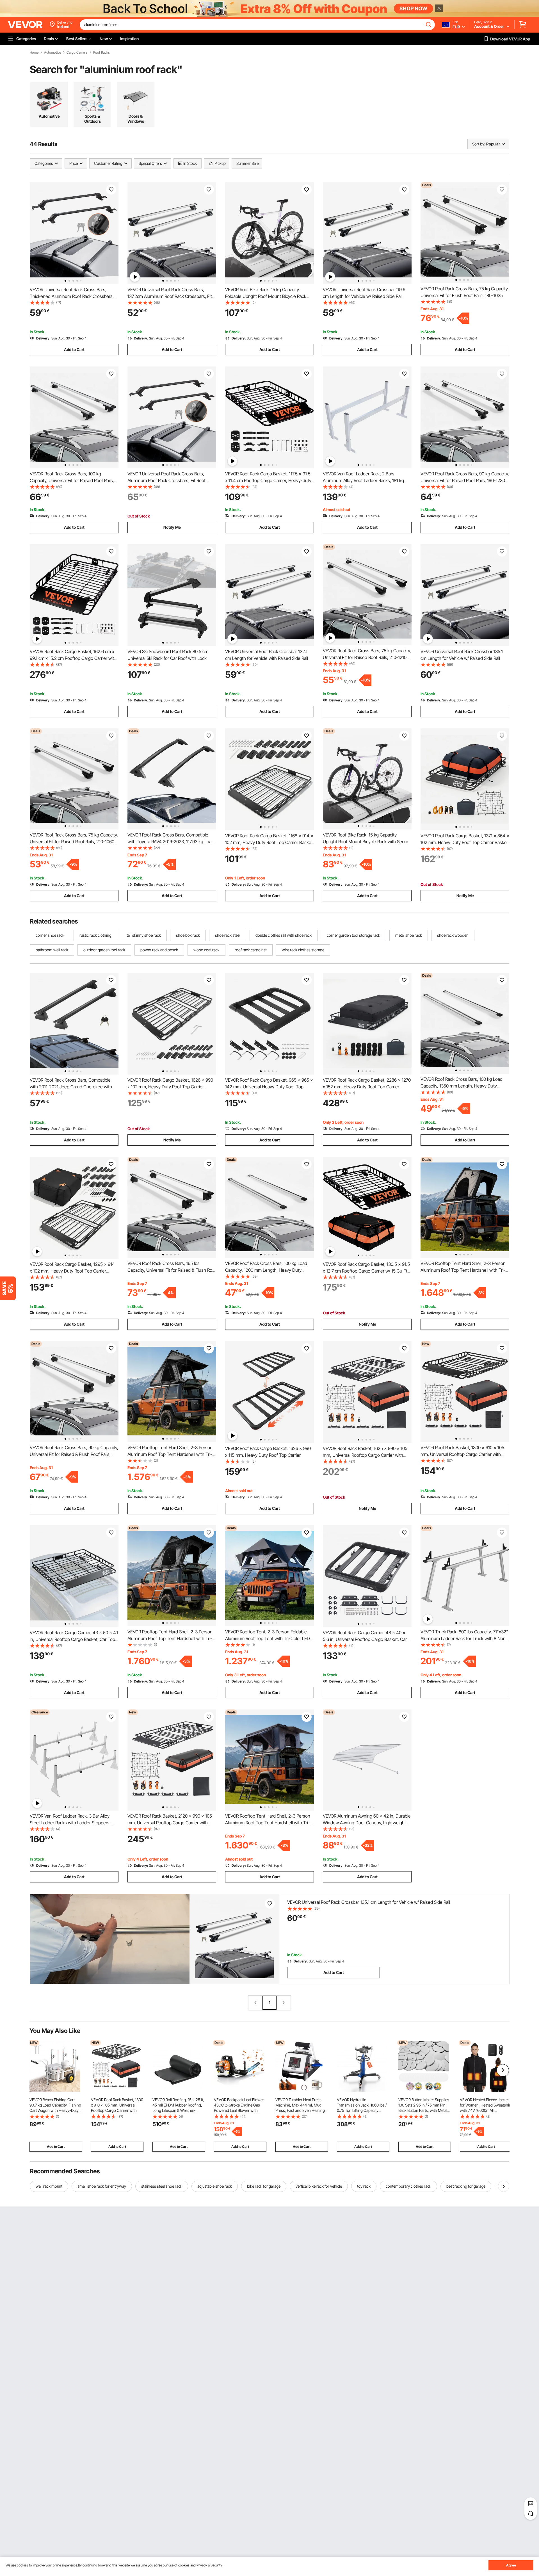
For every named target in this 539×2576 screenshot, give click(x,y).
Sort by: (479, 144)
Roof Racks (101, 53)
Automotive (52, 53)
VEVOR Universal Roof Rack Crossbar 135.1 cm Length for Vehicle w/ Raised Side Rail (369, 1902)
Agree (511, 2565)
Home (34, 53)
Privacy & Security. (210, 2565)
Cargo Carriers (77, 53)
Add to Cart (74, 349)
